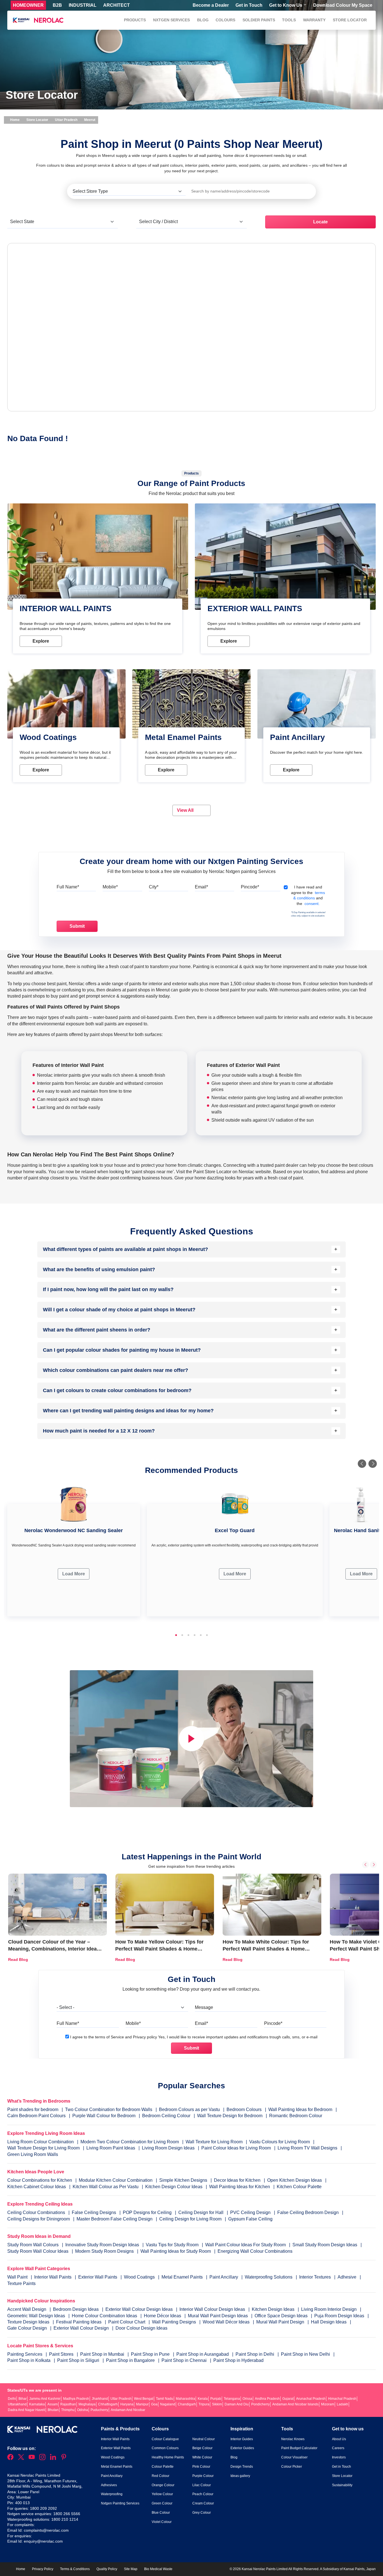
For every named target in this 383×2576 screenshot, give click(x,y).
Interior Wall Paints (53, 2277)
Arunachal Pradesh (311, 2399)
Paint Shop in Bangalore (131, 2360)
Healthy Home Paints (168, 2457)
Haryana (127, 2404)
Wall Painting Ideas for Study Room (176, 2251)
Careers (338, 2448)
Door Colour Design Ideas (141, 2328)
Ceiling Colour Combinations (36, 2212)
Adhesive (348, 2277)
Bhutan (53, 2410)
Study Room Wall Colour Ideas (38, 2251)
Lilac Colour (202, 2485)
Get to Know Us (286, 5)
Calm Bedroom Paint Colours (36, 2116)
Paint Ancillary (224, 2277)
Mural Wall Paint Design (281, 2322)
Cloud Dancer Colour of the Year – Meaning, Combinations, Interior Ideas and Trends (54, 1949)
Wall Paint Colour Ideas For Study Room (246, 2245)
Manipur (142, 2404)
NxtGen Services (171, 20)
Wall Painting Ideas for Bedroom (300, 2109)
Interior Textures (316, 2277)
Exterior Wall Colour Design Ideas (140, 2309)
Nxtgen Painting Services (120, 2503)
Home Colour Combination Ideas (105, 2316)
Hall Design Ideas (329, 2322)
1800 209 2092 (43, 2508)
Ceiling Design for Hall (201, 2212)
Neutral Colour (204, 2439)
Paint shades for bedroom (33, 2109)
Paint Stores (62, 2354)
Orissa (247, 2399)
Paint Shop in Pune (151, 2354)
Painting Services (25, 2354)
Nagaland (168, 2404)
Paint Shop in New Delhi (306, 2354)
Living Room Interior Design (329, 2309)
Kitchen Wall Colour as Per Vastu (106, 2187)
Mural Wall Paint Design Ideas (218, 2316)
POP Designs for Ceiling (147, 2212)
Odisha (83, 2410)
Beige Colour (202, 2448)
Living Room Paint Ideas (111, 2148)
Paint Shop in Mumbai (103, 2354)
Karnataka (37, 2404)
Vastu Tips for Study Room (173, 2245)
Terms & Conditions (75, 2569)
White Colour (202, 2457)
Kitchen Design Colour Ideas (174, 2187)
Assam (53, 2404)
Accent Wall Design (27, 2309)
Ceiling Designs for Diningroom (39, 2219)
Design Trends (242, 2467)
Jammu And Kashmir (45, 2399)
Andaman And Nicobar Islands (295, 2404)
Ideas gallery (240, 2476)
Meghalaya (87, 2404)
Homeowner (28, 5)
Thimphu (68, 2410)
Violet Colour (162, 2522)
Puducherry (99, 2410)
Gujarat (288, 2399)
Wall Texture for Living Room (214, 2142)
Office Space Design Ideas (282, 2316)
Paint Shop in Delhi (255, 2354)
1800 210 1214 (65, 2519)
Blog (203, 20)
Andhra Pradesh (267, 2399)
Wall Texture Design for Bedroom (230, 2116)
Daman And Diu (237, 2404)
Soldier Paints (259, 20)
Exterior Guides (242, 2448)
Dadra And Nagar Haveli (26, 2410)
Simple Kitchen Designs (183, 2180)
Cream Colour (203, 2503)
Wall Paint (18, 2277)
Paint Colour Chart (127, 2322)
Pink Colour (201, 2467)
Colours (225, 20)
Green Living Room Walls (33, 2154)
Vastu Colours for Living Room (280, 2142)
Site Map (131, 2569)
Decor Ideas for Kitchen (237, 2180)
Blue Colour (161, 2513)
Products (135, 20)
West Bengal (144, 2399)
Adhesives (109, 2485)
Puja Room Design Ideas (340, 2316)
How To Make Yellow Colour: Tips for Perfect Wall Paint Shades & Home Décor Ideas (159, 1949)
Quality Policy (107, 2569)
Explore (41, 641)
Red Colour (161, 2476)
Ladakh (342, 2404)
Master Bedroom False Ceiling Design (115, 2219)
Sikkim (217, 2404)
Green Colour (162, 2503)
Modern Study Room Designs (105, 2251)
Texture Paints (21, 2283)
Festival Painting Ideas (79, 2322)
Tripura (204, 2404)
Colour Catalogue (165, 2439)
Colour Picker (292, 2467)
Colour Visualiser (294, 2457)
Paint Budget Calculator (299, 2448)
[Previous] (362, 1464)
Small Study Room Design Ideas (325, 2245)
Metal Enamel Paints (183, 2277)
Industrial (83, 5)
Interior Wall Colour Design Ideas (213, 2309)
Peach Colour (203, 2494)
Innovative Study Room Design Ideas (103, 2245)
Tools (289, 20)
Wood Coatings (140, 2277)
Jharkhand (100, 2399)
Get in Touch (249, 5)
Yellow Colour (162, 2494)
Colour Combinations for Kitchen (40, 2180)
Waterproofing (112, 2494)
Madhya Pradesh (76, 2399)
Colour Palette (163, 2467)
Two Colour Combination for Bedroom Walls (109, 2109)
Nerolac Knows (293, 2439)
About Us (339, 2439)
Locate (320, 222)
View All (186, 810)
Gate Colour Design (28, 2328)
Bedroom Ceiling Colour (166, 2116)
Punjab (216, 2399)
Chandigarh (187, 2404)
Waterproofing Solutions (269, 2277)
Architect (116, 5)
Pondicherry (260, 2404)
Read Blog (18, 1959)
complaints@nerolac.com (46, 2530)
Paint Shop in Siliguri (79, 2360)
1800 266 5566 (67, 2514)
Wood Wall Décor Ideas (227, 2322)
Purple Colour (203, 2476)
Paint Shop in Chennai (185, 2360)
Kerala (203, 2399)
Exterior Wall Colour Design (82, 2328)
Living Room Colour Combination (41, 2142)
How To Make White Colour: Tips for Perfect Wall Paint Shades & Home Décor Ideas (266, 1949)
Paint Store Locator (212, 1172)
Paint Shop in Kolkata (29, 2360)
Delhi (12, 2399)
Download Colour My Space (343, 5)
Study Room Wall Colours (34, 2245)
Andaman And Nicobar (128, 2410)
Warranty (314, 20)
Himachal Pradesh (342, 2399)
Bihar (23, 2399)
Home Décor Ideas (163, 2316)
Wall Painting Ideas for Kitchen (240, 2187)
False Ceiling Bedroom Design (308, 2212)
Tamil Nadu (165, 2399)
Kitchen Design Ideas (274, 2309)
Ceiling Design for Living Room (190, 2219)
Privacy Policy (43, 2569)
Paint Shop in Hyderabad (238, 2360)
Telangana (232, 2399)
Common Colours (165, 2448)
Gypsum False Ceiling (250, 2219)
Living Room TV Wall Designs (307, 2148)
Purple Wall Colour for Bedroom (104, 2116)
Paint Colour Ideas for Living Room (236, 2148)
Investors (339, 2457)
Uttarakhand (17, 2404)
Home (14, 120)
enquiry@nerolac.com (43, 2541)
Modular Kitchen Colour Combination (116, 2180)
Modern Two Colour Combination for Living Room (130, 2142)
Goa (154, 2404)
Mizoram (328, 2404)
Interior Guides (242, 2439)
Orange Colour (163, 2485)
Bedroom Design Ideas (76, 2309)
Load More (74, 1574)
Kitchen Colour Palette (299, 2187)
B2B (57, 5)
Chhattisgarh (108, 2404)
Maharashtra (185, 2399)
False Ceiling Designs (94, 2212)
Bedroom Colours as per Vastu (189, 2109)
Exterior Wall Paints (98, 2277)
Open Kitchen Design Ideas (295, 2180)
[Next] (373, 1464)
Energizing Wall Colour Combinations (255, 2251)
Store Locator (350, 20)
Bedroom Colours (244, 2109)
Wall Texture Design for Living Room (43, 2148)
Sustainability (342, 2485)
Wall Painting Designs (175, 2322)
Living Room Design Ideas (168, 2148)
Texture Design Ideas (29, 2322)
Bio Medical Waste (158, 2569)
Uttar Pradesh (66, 120)
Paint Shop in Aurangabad (203, 2354)
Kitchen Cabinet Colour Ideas (37, 2187)
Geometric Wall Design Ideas (37, 2316)
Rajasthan (68, 2404)
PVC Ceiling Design (250, 2212)
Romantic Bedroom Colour (296, 2116)
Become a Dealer (211, 5)
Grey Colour (202, 2513)
